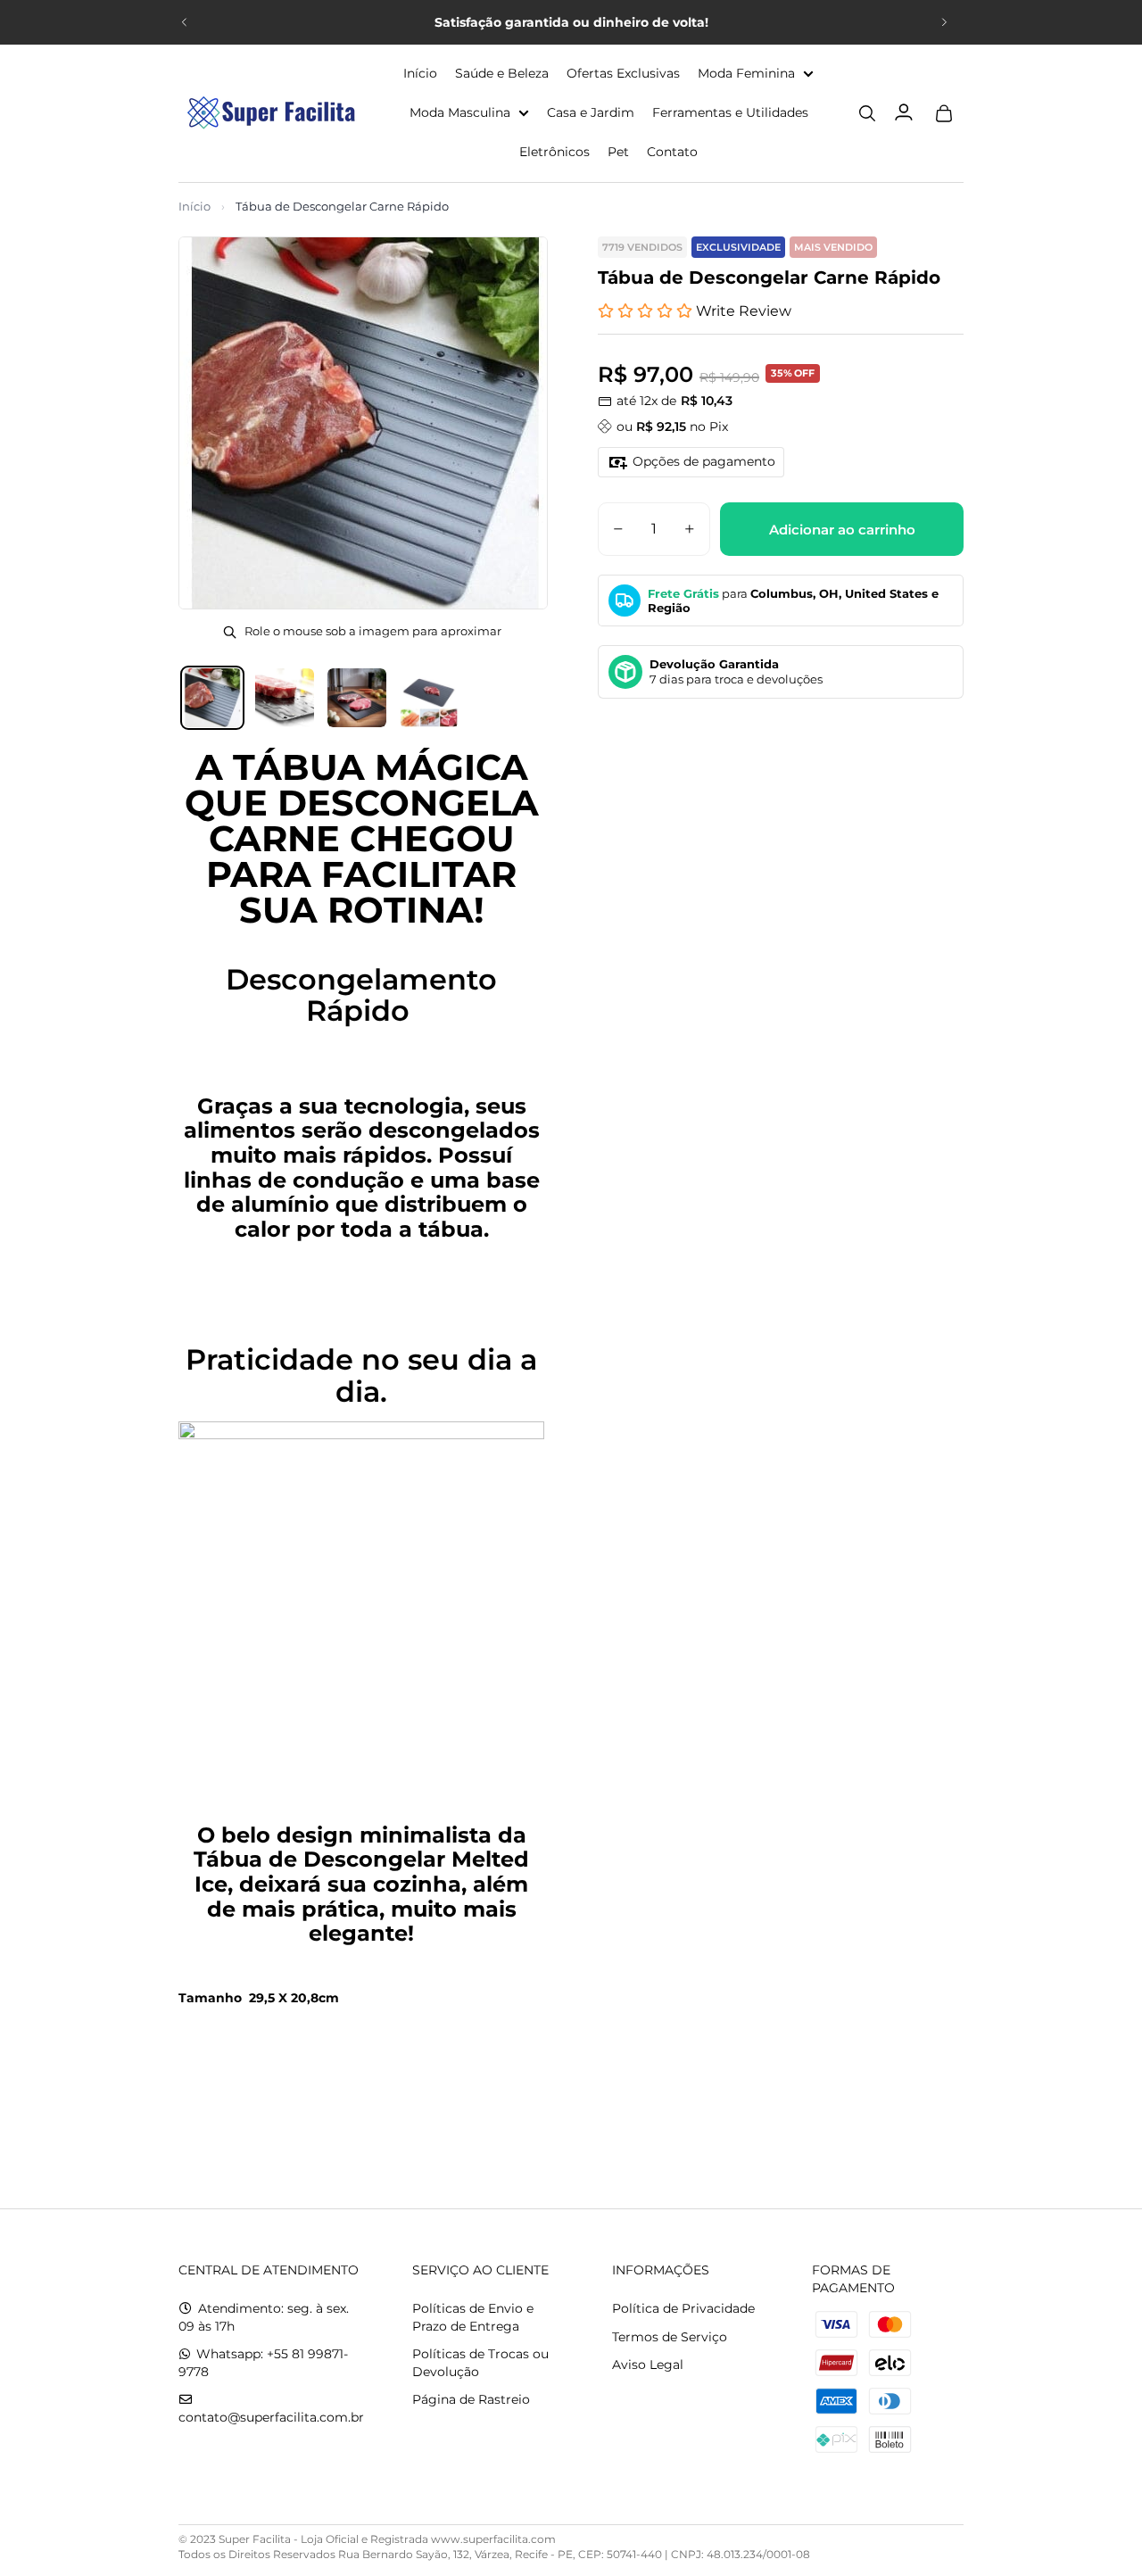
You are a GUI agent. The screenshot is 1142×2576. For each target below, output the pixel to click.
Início (194, 206)
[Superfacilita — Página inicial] (268, 113)
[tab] (212, 698)
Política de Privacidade (683, 2308)
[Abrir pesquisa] (867, 113)
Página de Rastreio (471, 2399)
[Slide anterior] (185, 22)
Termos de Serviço (670, 2337)
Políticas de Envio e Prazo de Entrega (473, 2317)
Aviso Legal (648, 2365)
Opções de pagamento (704, 461)
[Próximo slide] (944, 22)
